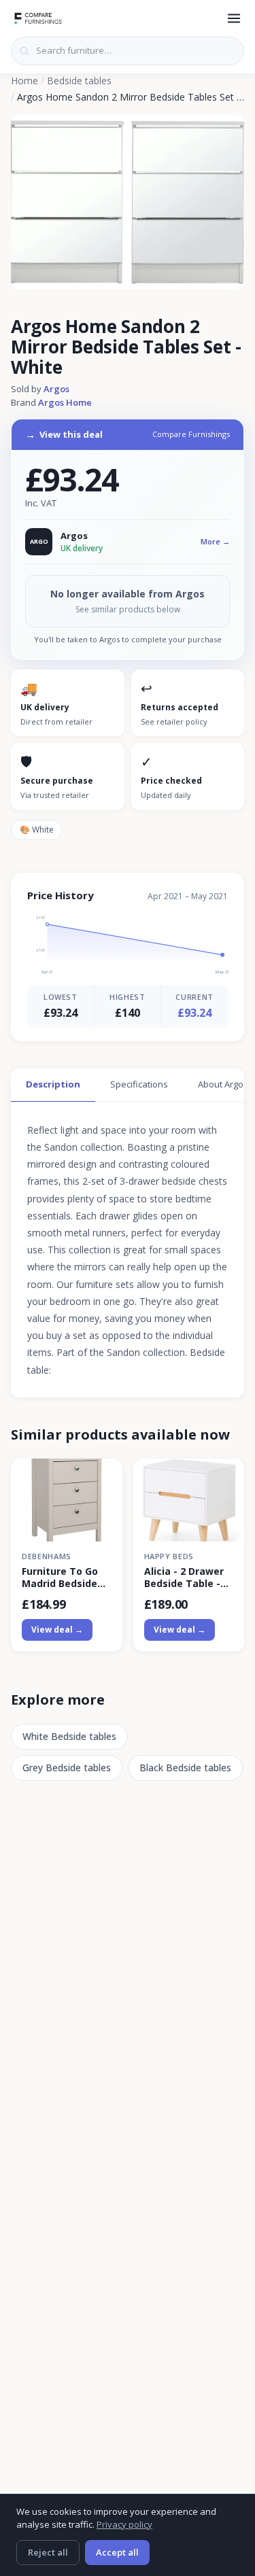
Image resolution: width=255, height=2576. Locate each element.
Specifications (139, 1084)
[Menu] (234, 18)
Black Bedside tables (185, 1768)
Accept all (117, 2552)
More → (215, 541)
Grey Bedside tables (67, 1768)
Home (24, 81)
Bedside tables (79, 81)
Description (53, 1084)
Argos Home (65, 402)
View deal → (57, 1630)
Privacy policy (124, 2524)
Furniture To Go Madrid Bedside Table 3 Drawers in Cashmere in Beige (62, 1578)
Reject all (48, 2552)
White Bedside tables (69, 1736)
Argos (56, 389)
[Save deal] (104, 1477)
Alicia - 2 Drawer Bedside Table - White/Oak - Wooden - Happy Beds (184, 1578)
